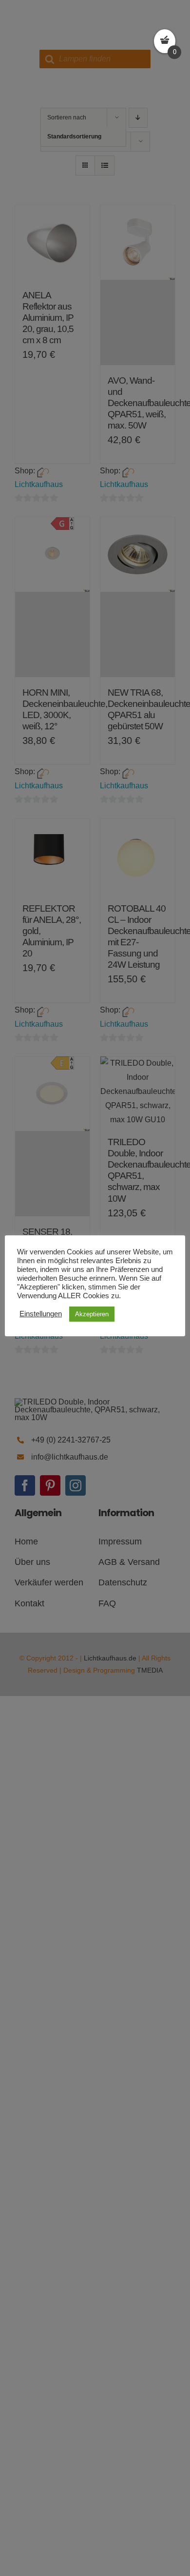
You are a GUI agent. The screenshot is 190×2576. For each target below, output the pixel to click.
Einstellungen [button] (41, 1314)
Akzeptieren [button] (92, 1314)
